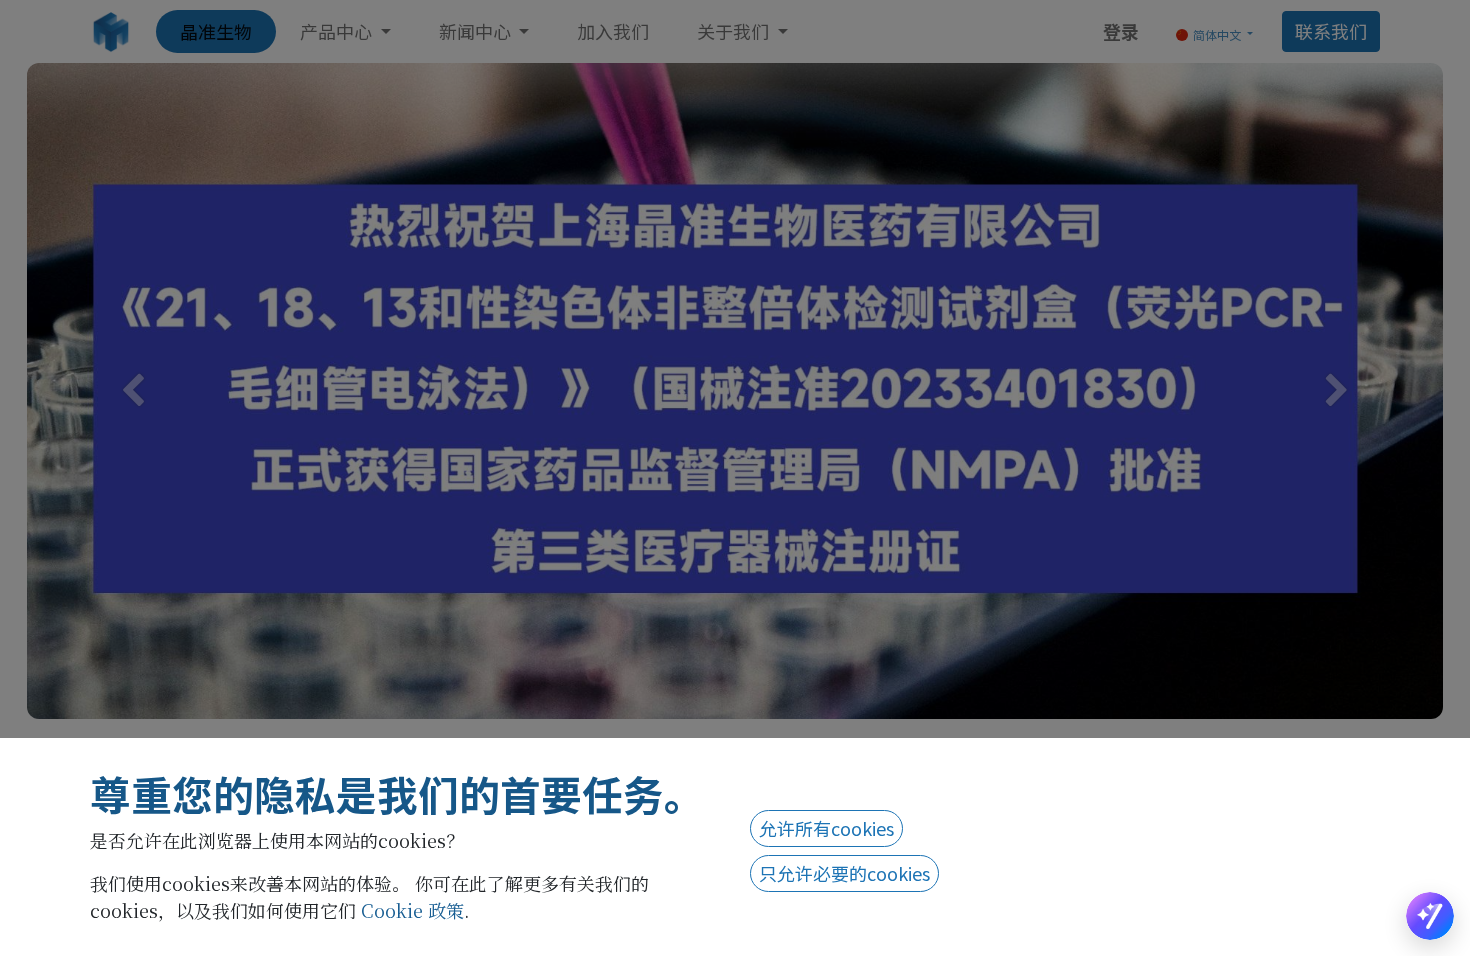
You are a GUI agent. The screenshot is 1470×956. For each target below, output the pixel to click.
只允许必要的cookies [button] (844, 873)
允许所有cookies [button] (826, 828)
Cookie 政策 (412, 910)
